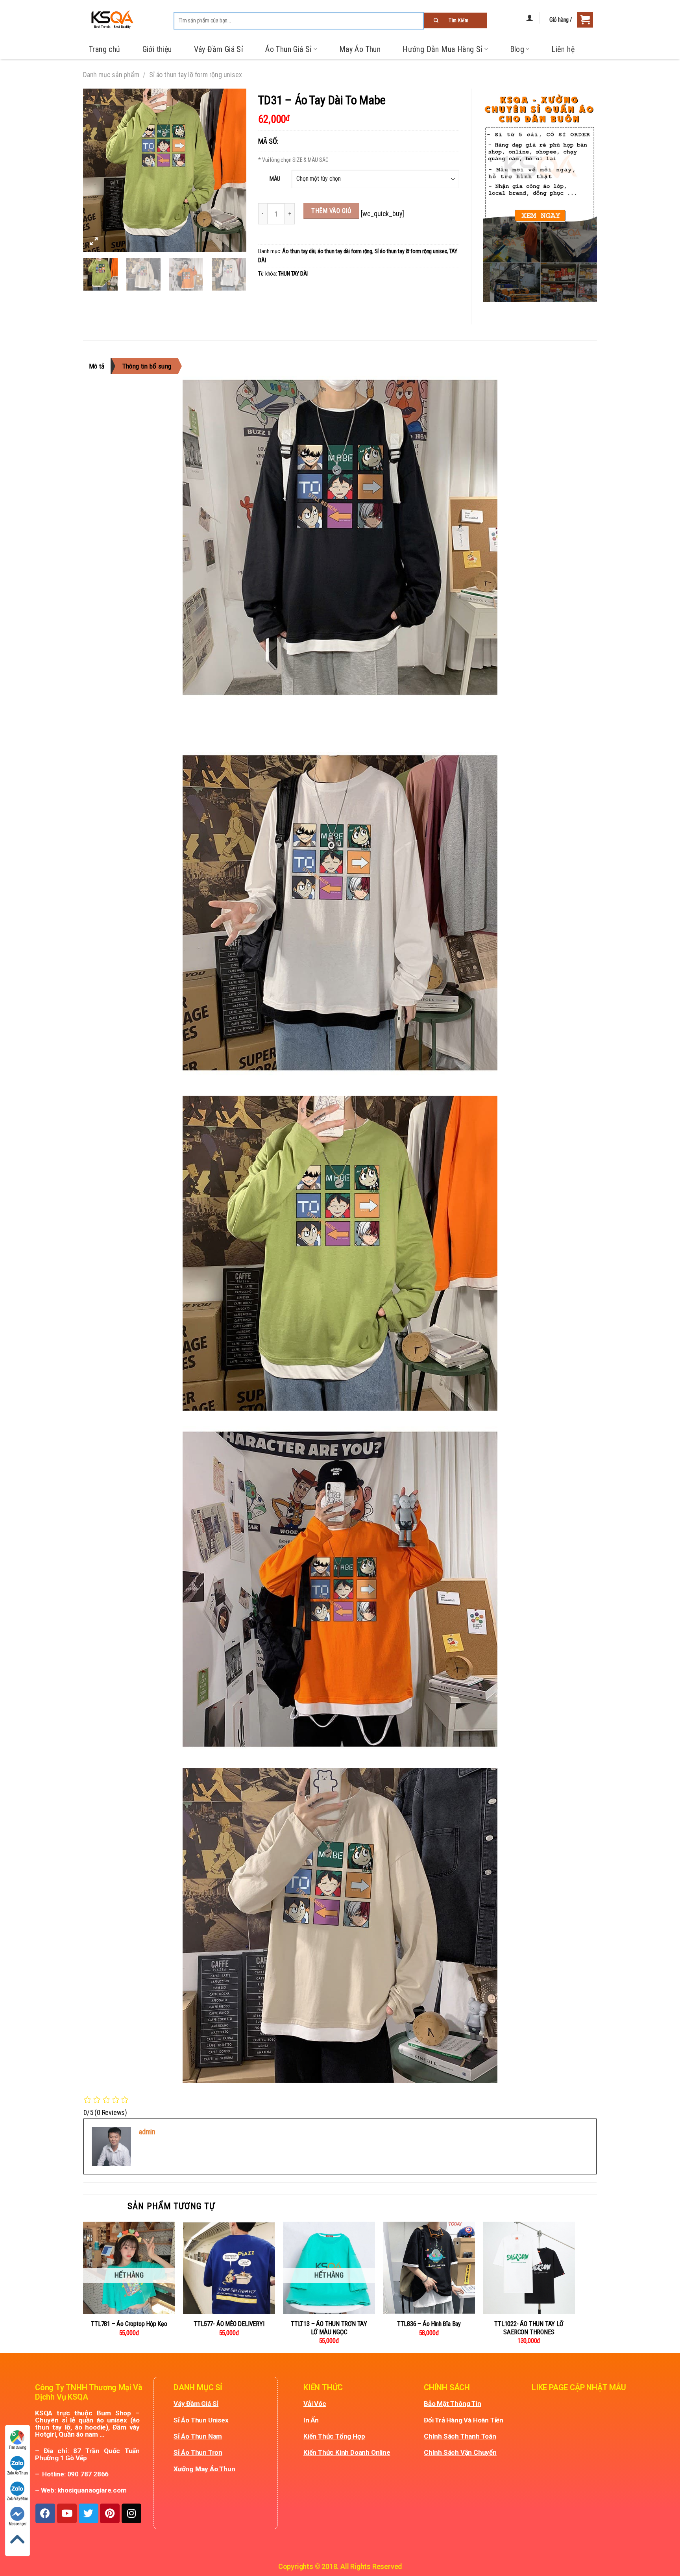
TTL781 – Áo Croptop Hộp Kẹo (129, 2324)
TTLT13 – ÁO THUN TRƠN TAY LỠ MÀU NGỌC (329, 2328)
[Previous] (96, 170)
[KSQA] (109, 20)
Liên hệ (563, 49)
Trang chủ (105, 49)
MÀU (275, 179)
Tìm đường (17, 2447)
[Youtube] (67, 2513)
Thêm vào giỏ (331, 211)
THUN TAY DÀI (293, 274)
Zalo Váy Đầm (18, 2499)
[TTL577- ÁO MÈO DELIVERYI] (229, 2268)
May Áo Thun (360, 49)
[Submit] (455, 20)
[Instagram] (131, 2513)
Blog (517, 49)
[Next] (233, 170)
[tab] (100, 366)
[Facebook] (45, 2513)
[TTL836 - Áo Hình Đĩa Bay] (429, 2268)
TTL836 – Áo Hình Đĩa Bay (429, 2324)
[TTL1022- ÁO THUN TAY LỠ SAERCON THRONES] (529, 2268)
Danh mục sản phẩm (111, 75)
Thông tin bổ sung (147, 366)
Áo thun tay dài (299, 251)
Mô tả (97, 366)
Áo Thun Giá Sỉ (289, 49)
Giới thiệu (157, 49)
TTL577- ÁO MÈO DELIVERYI (229, 2324)
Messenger (18, 2524)
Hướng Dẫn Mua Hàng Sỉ (443, 49)
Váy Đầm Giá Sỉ (219, 49)
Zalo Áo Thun (18, 2473)
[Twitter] (89, 2513)
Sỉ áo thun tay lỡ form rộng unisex (195, 75)
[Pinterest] (110, 2513)
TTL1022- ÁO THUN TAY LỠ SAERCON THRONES (529, 2328)
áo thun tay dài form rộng (345, 251)
